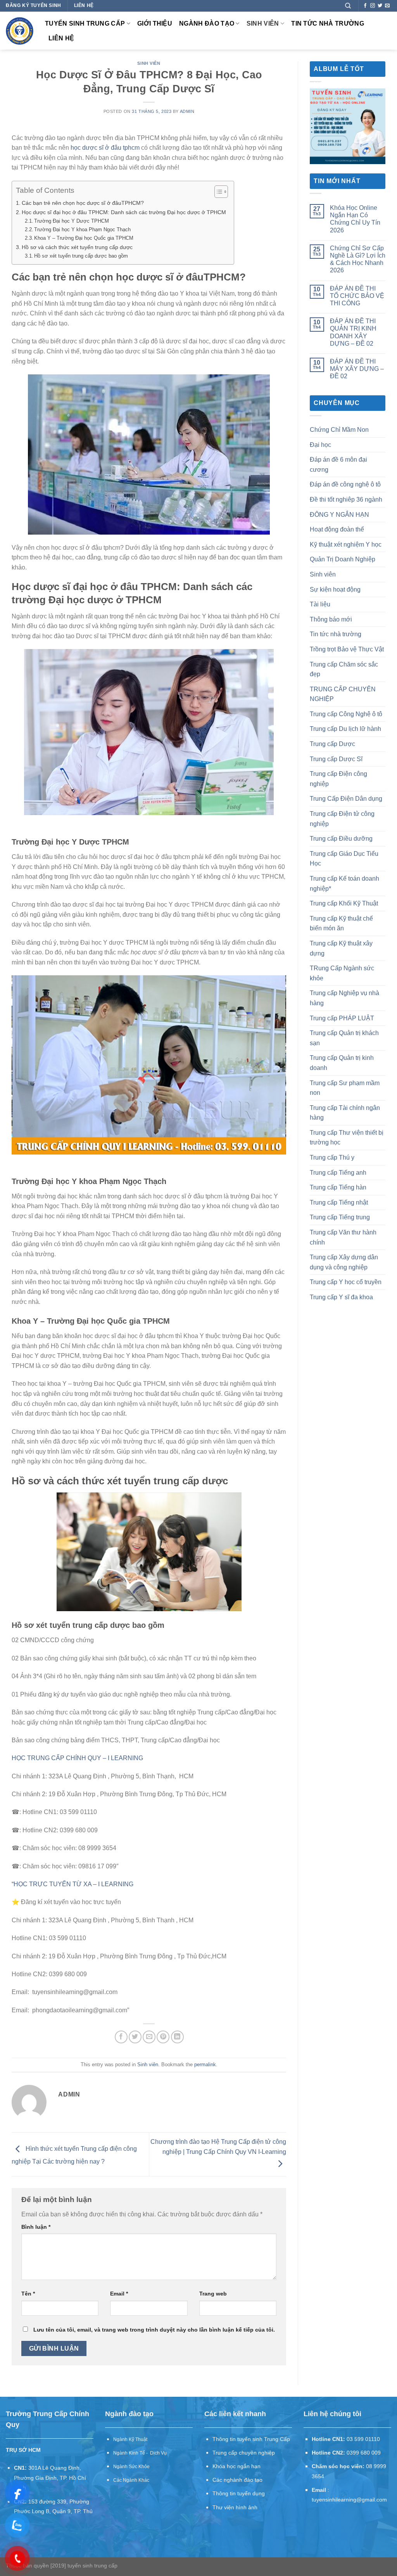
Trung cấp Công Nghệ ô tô (346, 714)
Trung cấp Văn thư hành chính (343, 1237)
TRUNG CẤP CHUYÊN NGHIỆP (343, 694)
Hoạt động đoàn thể (337, 529)
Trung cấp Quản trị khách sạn (344, 1038)
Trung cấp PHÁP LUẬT (342, 1018)
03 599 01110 (363, 2439)
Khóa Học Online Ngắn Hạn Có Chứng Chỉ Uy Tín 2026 (355, 219)
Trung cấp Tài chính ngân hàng (345, 1113)
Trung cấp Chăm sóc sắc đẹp (344, 669)
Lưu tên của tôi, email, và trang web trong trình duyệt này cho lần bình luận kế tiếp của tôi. (154, 2330)
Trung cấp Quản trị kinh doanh (342, 1063)
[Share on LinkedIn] (177, 2037)
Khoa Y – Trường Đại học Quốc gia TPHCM (84, 238)
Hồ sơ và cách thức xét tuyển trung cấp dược (77, 247)
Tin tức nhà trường (328, 23)
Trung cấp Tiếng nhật (339, 1202)
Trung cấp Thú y (332, 1157)
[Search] (348, 6)
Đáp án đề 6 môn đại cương (338, 465)
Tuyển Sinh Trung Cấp (85, 23)
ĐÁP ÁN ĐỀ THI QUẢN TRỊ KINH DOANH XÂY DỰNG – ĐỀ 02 (353, 332)
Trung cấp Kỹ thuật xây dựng (341, 948)
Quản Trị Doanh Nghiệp (343, 559)
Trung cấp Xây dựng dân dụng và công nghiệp (344, 1262)
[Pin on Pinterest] (163, 2037)
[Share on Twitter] (135, 2037)
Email (119, 2294)
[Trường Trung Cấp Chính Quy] (20, 31)
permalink (205, 2064)
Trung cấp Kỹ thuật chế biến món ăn (341, 924)
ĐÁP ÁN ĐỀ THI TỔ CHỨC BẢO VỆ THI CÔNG (357, 296)
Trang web (213, 2294)
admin (187, 111)
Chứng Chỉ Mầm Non (339, 430)
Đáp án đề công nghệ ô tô (345, 484)
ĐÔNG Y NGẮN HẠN (339, 515)
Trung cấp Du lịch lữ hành (345, 729)
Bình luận (36, 2227)
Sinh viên (263, 23)
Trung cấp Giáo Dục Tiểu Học (344, 859)
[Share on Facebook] (121, 2037)
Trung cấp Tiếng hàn (338, 1187)
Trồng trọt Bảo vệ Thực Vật (347, 649)
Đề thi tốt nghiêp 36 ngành (346, 499)
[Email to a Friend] (149, 2037)
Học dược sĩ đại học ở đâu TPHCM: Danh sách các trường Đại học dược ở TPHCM (124, 212)
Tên (28, 2294)
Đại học (320, 445)
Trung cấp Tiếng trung (340, 1217)
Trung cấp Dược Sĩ (336, 759)
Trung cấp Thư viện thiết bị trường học (347, 1138)
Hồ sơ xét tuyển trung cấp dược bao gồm (81, 256)
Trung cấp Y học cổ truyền (346, 1282)
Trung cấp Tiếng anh (338, 1173)
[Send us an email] (387, 6)
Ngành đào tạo (207, 23)
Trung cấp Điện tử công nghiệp (342, 819)
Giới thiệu (155, 23)
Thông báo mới (331, 619)
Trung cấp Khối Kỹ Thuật (344, 903)
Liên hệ (61, 38)
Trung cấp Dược (332, 744)
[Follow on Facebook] (365, 6)
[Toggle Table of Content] (217, 192)
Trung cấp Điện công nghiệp (338, 779)
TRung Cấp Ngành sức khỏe (342, 973)
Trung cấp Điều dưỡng (341, 839)
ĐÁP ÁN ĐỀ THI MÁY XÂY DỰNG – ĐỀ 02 (357, 369)
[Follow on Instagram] (373, 6)
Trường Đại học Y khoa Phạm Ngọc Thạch (82, 229)
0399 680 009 (364, 2453)
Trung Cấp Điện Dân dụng (346, 799)
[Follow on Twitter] (380, 6)
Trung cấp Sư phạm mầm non (345, 1088)
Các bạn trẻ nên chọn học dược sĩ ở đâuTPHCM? (83, 203)
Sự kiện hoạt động (335, 589)
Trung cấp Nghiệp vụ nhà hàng (344, 998)
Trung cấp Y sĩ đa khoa (341, 1297)
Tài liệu (320, 604)
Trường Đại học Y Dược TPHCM (72, 221)
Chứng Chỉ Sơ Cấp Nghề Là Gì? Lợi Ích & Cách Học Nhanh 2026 (358, 259)
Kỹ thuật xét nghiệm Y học (346, 544)
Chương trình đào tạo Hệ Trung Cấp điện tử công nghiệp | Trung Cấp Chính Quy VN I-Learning (218, 2147)
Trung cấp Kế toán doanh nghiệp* (344, 884)
